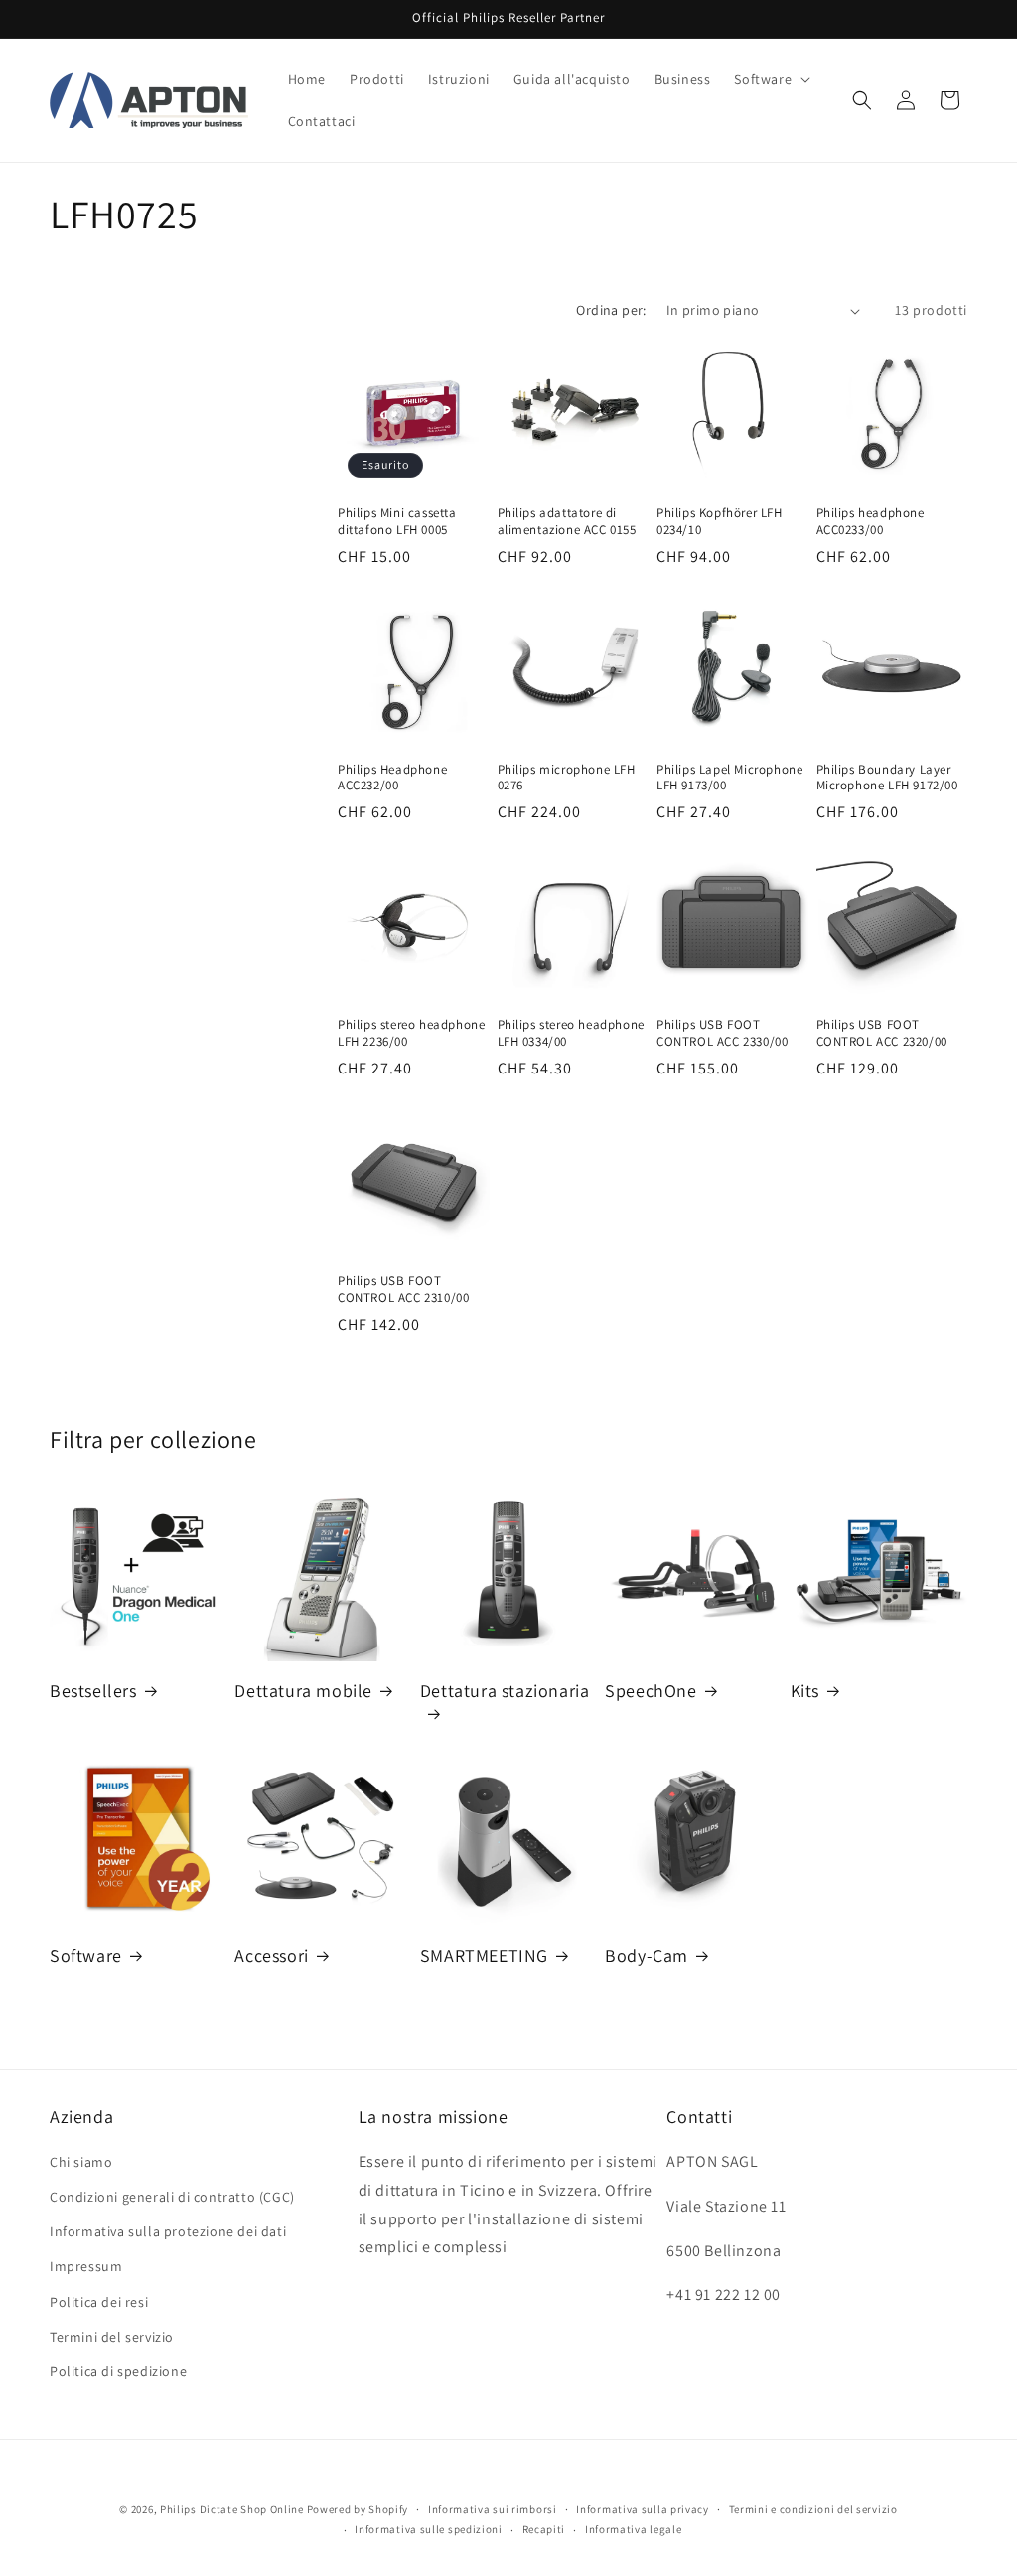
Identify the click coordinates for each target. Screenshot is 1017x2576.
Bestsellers (93, 1691)
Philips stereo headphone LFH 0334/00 (571, 1033)
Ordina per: (611, 310)
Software (86, 1956)
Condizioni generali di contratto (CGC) (172, 2197)
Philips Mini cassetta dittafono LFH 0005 (397, 522)
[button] (770, 79)
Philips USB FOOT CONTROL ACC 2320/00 (882, 1033)
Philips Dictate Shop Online (232, 2509)
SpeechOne (651, 1691)
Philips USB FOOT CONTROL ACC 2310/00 (403, 1289)
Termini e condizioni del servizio (813, 2509)
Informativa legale (634, 2529)
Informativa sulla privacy (643, 2509)
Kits (805, 1691)
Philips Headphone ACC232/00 (392, 778)
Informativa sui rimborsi (493, 2509)
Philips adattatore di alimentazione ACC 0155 (567, 522)
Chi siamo (81, 2162)
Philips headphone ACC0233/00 (871, 522)
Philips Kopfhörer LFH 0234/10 (720, 522)
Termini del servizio (112, 2337)
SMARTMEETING (484, 1956)
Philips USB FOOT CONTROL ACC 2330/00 (722, 1033)
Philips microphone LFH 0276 (567, 778)
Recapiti (544, 2529)
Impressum (86, 2266)
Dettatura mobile (303, 1691)
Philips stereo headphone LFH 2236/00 (411, 1033)
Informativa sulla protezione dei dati (168, 2231)
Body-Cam (647, 1956)
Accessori (271, 1956)
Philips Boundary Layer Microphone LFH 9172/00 (887, 778)
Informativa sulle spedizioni (429, 2529)
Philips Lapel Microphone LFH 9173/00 (729, 778)
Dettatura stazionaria (505, 1691)
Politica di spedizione (118, 2371)
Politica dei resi (99, 2302)
